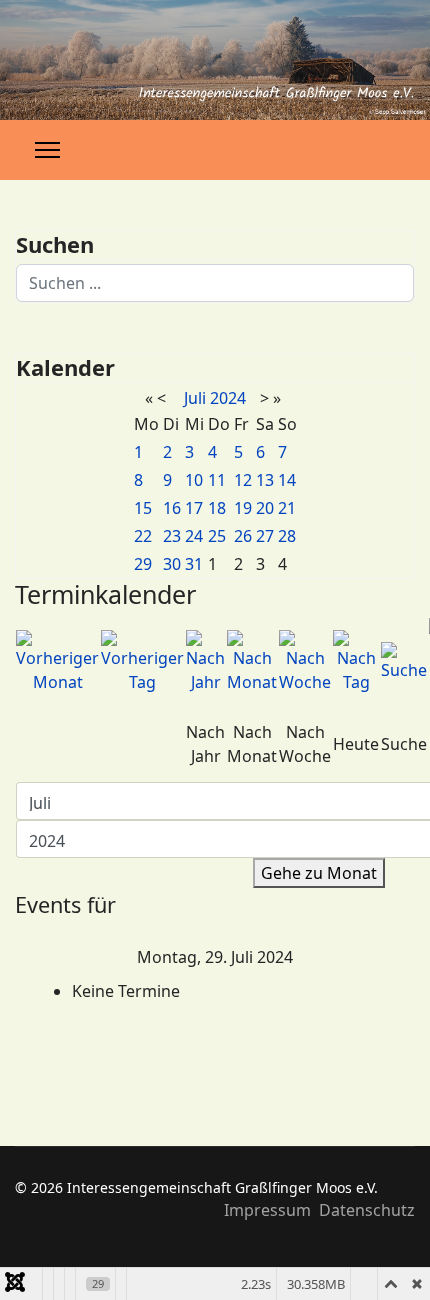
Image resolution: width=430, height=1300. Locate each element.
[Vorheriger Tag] (142, 662)
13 (265, 480)
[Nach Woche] (305, 662)
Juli (195, 398)
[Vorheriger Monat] (57, 662)
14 (287, 480)
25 (217, 536)
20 (265, 508)
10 (194, 480)
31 (194, 564)
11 (217, 480)
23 (172, 536)
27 (265, 536)
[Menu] (47, 150)
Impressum (267, 1210)
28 (287, 536)
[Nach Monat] (252, 662)
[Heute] (356, 662)
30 (172, 564)
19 (243, 508)
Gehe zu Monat (319, 873)
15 (143, 508)
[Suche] (404, 662)
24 (194, 536)
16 (172, 508)
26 (243, 536)
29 (143, 564)
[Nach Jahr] (205, 662)
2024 (228, 398)
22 (143, 536)
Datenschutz (367, 1210)
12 (243, 480)
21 (287, 508)
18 (217, 508)
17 (194, 508)
